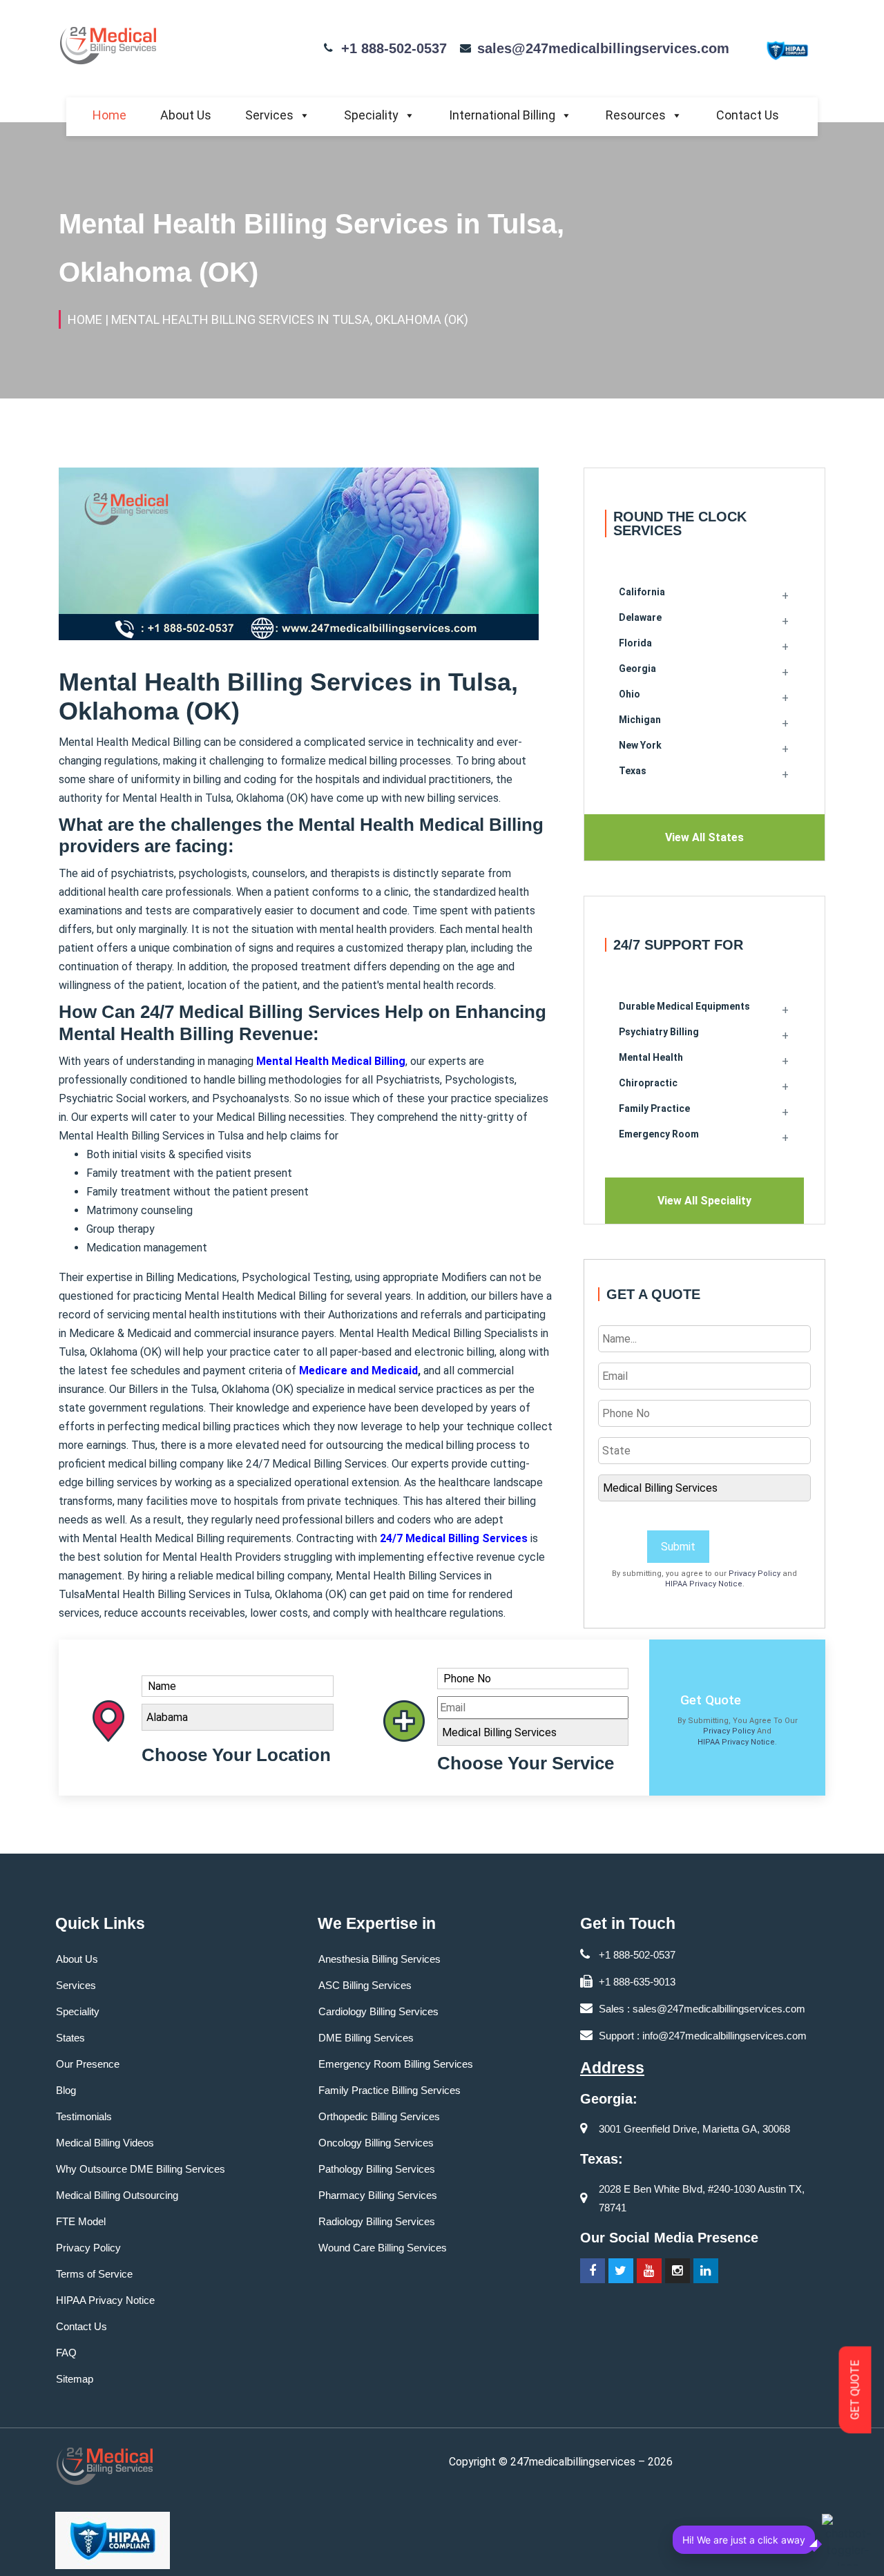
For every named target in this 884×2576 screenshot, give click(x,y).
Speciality (371, 115)
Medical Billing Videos (105, 2143)
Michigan (640, 720)
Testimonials (84, 2116)
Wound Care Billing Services (383, 2248)
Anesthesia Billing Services (379, 1959)
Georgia (637, 669)
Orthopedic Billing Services (379, 2116)
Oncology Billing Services (376, 2143)
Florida (635, 643)
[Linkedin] (706, 2271)
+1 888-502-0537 (394, 48)
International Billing (502, 115)
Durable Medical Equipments (684, 1006)
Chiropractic (648, 1083)
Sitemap (75, 2379)
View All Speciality (704, 1201)
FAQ (66, 2353)
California (642, 592)
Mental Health (651, 1057)
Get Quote (711, 1700)
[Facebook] (593, 2271)
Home (109, 115)
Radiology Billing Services (377, 2221)
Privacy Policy (755, 1574)
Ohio (630, 694)
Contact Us (748, 115)
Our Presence (88, 2064)
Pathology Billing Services (377, 2169)
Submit (678, 1547)
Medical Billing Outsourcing (117, 2195)
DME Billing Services (366, 2038)
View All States (704, 837)
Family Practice (654, 1108)
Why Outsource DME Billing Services (141, 2169)
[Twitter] (621, 2271)
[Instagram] (678, 2271)
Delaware (640, 617)
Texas (633, 771)
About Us (186, 115)
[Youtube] (649, 2271)
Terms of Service (94, 2274)
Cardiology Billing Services (378, 2011)
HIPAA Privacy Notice (704, 1584)
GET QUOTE (855, 2390)
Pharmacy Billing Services (378, 2195)
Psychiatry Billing (659, 1032)
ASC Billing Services (365, 1985)
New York (640, 745)
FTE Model (81, 2221)
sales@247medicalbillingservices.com (603, 48)
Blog (66, 2090)
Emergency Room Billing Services (396, 2064)
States (70, 2038)
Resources (636, 115)
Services (269, 115)
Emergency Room (659, 1134)
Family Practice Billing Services (390, 2090)
